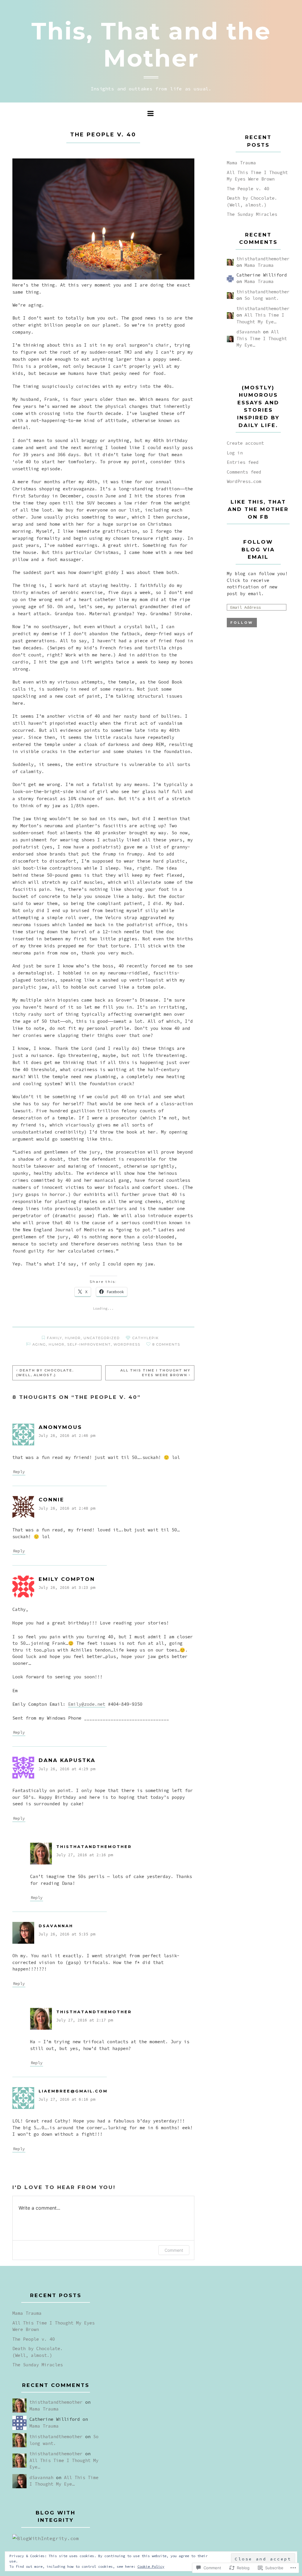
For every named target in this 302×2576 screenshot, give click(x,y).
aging (39, 1344)
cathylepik (146, 1338)
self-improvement (89, 1344)
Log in (235, 453)
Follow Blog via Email (258, 549)
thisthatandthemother (94, 1847)
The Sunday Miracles (252, 214)
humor (73, 1338)
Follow (242, 623)
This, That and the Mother (151, 45)
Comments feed (244, 472)
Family (55, 1338)
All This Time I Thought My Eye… (262, 338)
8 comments (166, 1344)
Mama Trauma (241, 163)
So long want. (262, 298)
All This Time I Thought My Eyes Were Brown (155, 1373)
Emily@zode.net (87, 1704)
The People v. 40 (248, 189)
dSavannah (56, 1926)
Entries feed (243, 462)
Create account (245, 443)
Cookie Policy (151, 2566)
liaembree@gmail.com (73, 2091)
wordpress (127, 1344)
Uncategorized (102, 1338)
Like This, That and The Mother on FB (258, 509)
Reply (19, 1472)
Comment (174, 2250)
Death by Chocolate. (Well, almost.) (45, 1373)
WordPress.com (244, 481)
